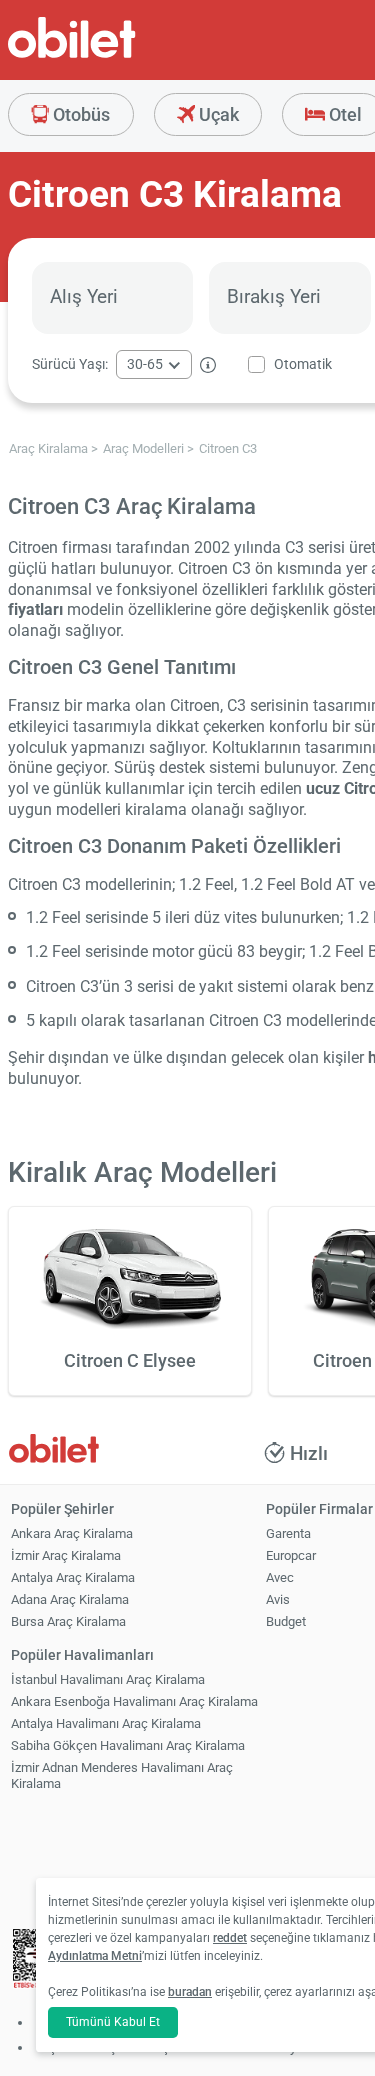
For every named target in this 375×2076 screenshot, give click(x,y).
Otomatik (303, 364)
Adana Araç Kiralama (70, 1599)
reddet (230, 1938)
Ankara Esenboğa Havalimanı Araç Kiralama (134, 1701)
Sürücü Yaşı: (70, 364)
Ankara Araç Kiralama (72, 1533)
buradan (190, 1992)
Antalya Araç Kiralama (73, 1577)
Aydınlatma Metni (95, 1956)
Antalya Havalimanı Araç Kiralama (106, 1723)
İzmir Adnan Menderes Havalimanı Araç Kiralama (122, 1776)
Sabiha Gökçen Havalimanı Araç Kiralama (128, 1745)
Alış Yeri (84, 296)
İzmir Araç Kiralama (66, 1555)
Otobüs (79, 114)
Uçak (217, 114)
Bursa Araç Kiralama (68, 1621)
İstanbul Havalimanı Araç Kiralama (108, 1679)
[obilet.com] (120, 55)
